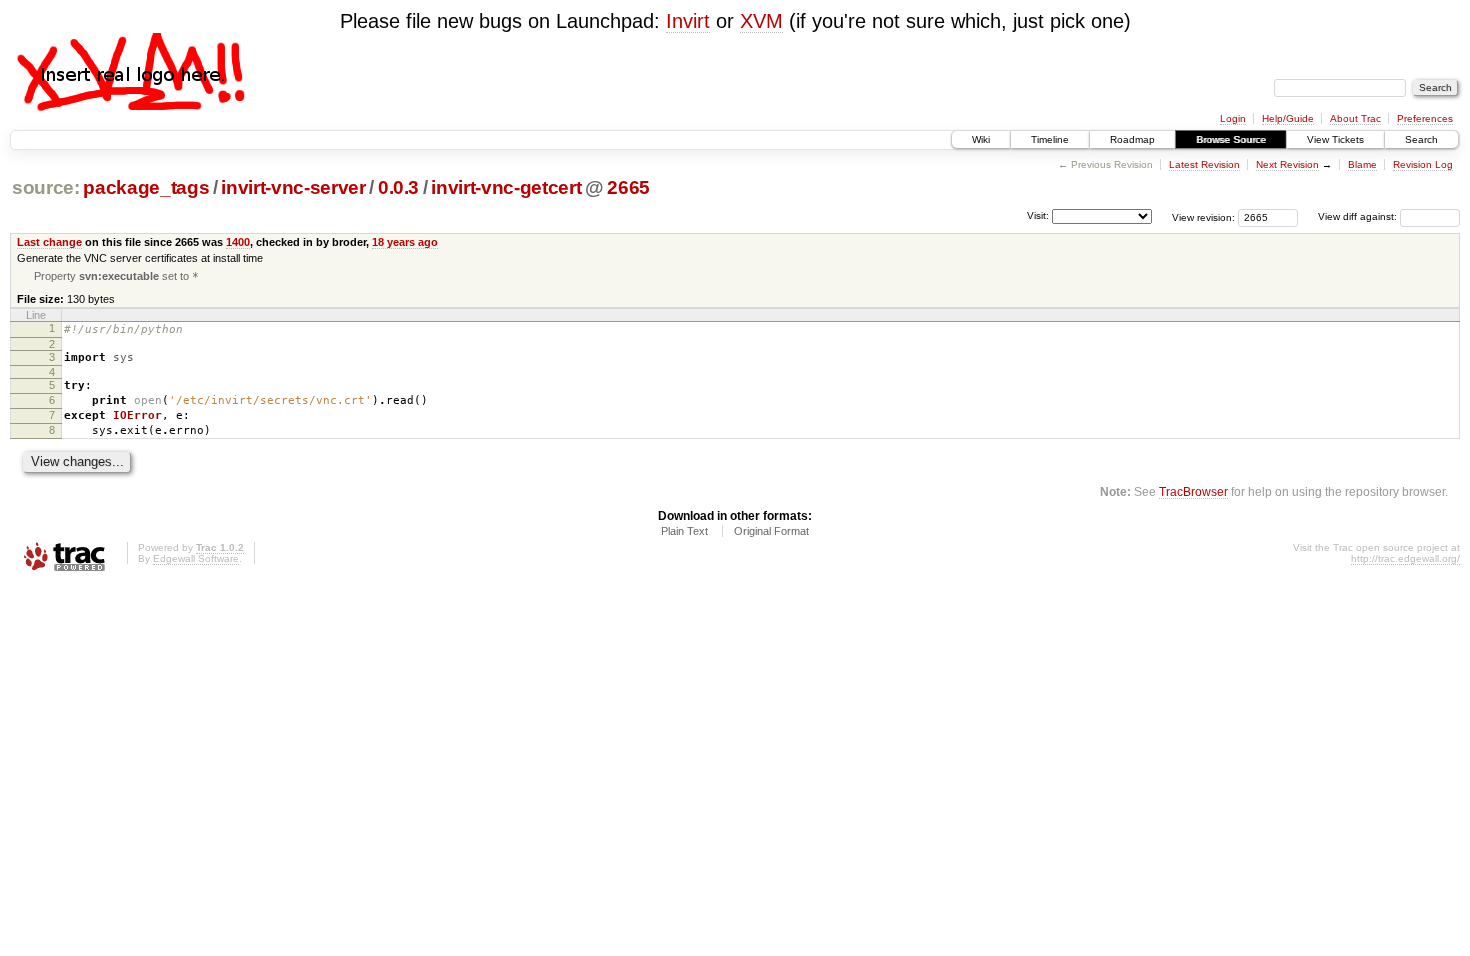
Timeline (1050, 139)
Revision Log (1423, 164)
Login (1233, 118)
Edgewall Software (196, 558)
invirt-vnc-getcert (506, 187)
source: (46, 187)
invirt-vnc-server (293, 187)
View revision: (1203, 216)
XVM (761, 21)
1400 (238, 242)
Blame (1362, 164)
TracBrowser (1193, 491)
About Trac (1355, 118)
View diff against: (1359, 216)
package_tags (146, 187)
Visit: (1038, 215)
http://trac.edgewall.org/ (1405, 558)
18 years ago (405, 242)
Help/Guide (1288, 118)
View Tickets (1335, 139)
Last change (49, 242)
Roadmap (1132, 139)
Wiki (981, 139)
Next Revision (1287, 164)
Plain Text (684, 531)
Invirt (688, 21)
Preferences (1425, 118)
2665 (628, 187)
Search (1421, 139)
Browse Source (1231, 139)
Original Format (771, 531)
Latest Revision (1204, 164)
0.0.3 (398, 187)
